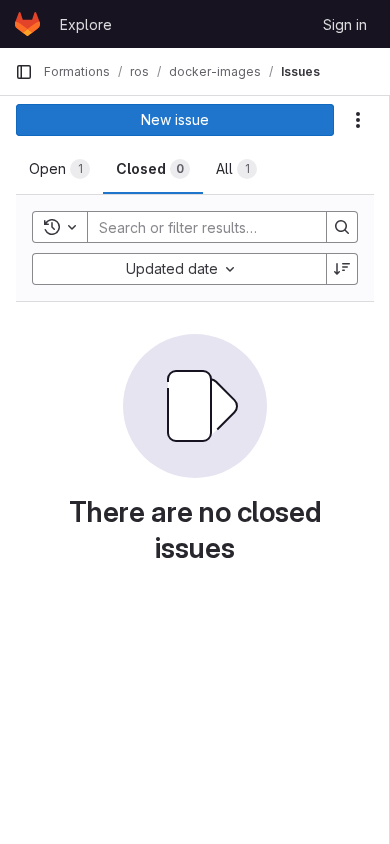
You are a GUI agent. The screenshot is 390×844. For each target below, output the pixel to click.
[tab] (59, 169)
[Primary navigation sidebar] (24, 72)
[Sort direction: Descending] (342, 269)
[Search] (342, 227)
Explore (86, 24)
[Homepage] (27, 24)
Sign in (345, 24)
